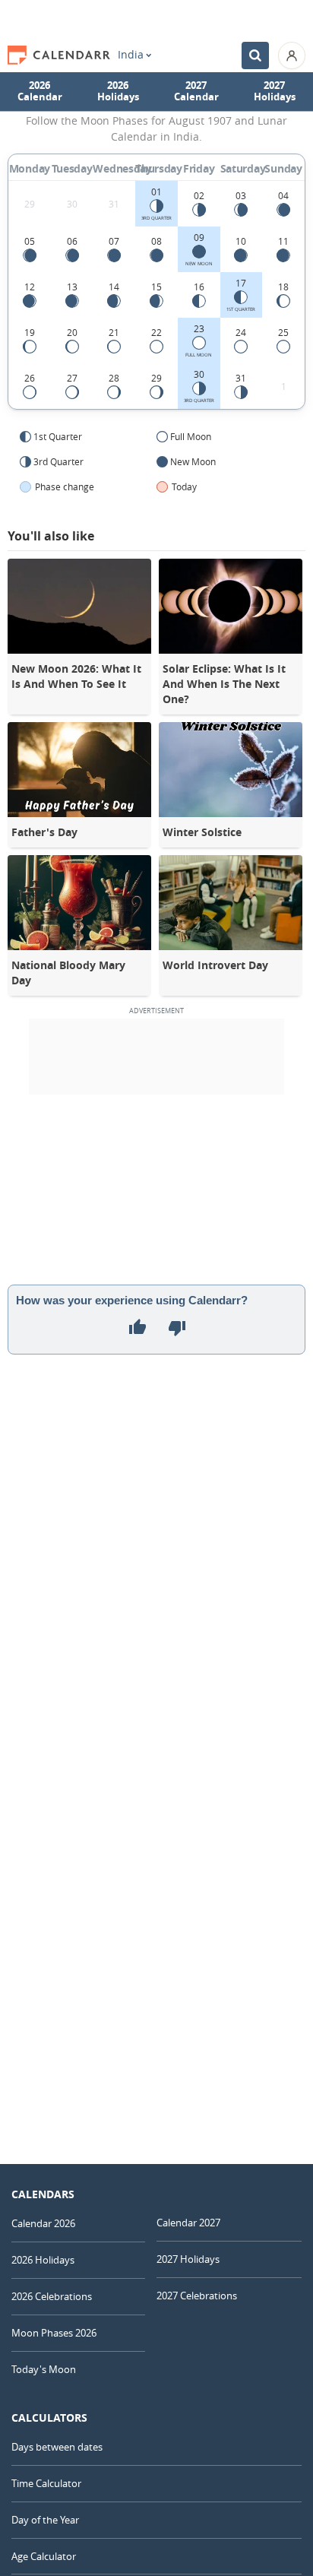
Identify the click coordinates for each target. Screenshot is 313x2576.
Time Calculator (46, 2483)
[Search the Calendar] (255, 55)
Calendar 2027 (188, 2223)
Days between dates (57, 2447)
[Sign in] (292, 55)
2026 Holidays (118, 91)
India (131, 55)
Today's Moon (44, 2369)
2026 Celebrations (52, 2296)
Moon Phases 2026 (54, 2333)
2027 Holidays (275, 91)
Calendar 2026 (43, 2223)
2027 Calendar (196, 91)
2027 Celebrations (197, 2296)
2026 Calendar (40, 91)
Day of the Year (45, 2520)
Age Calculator (44, 2556)
